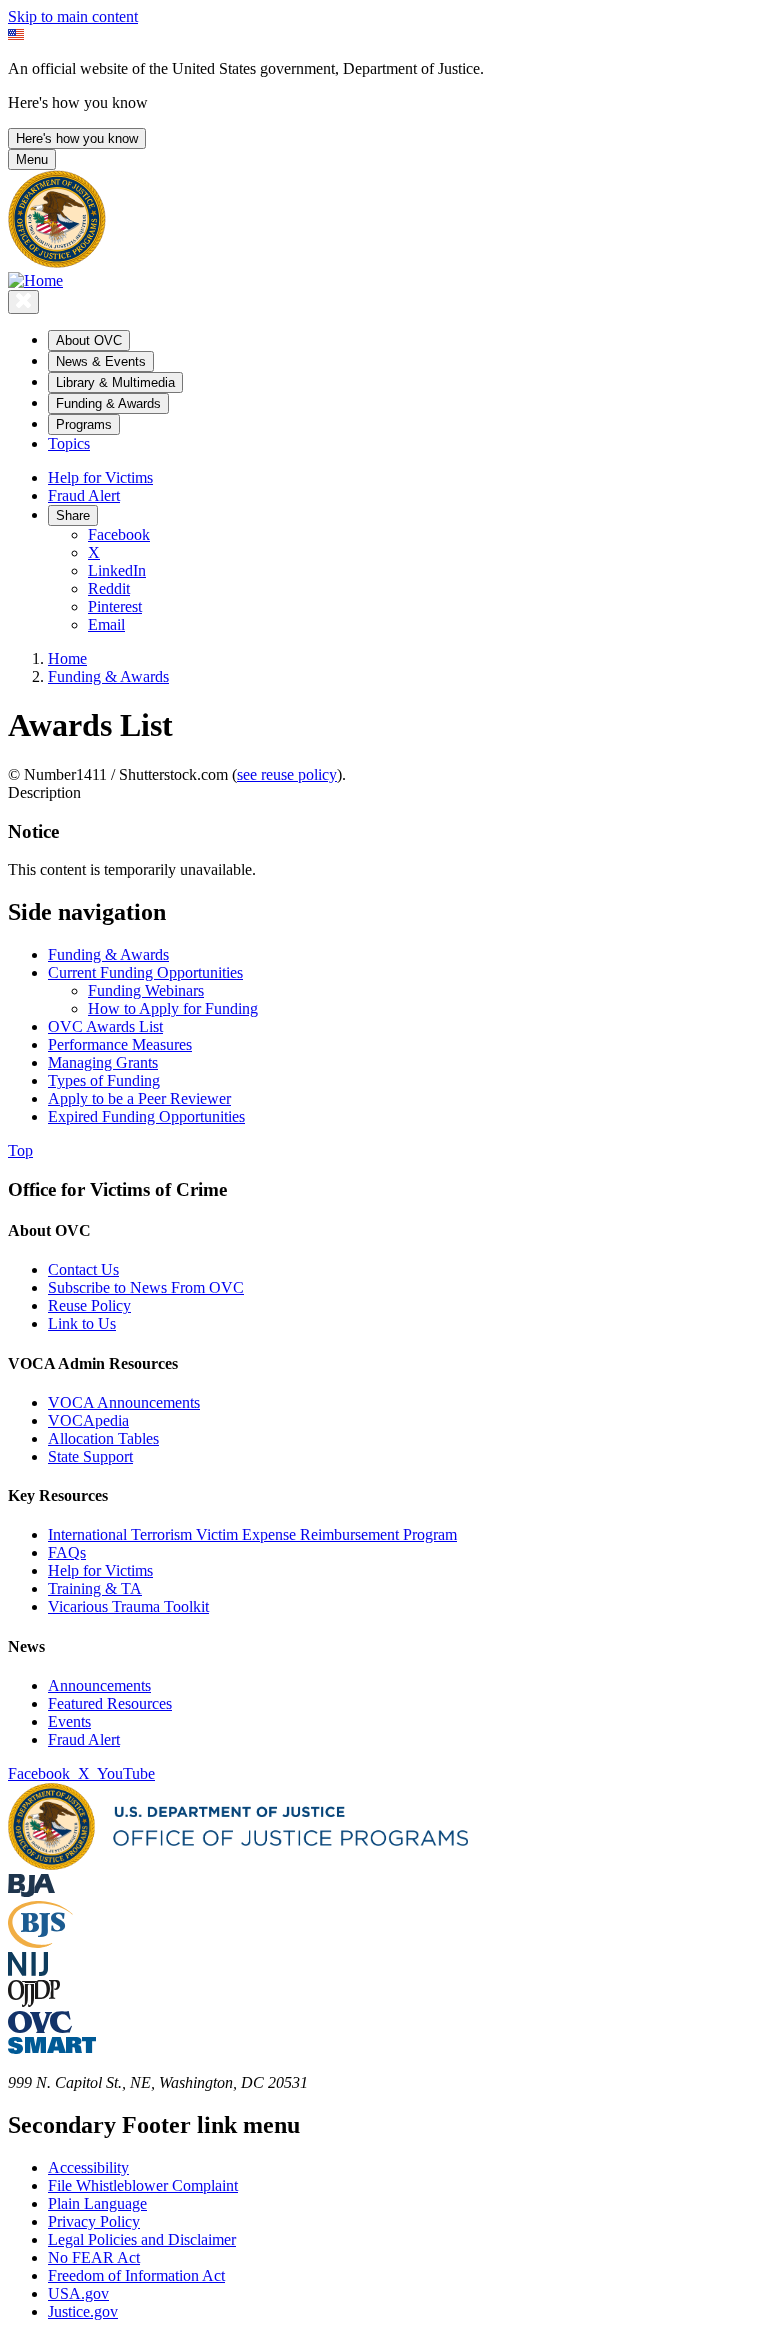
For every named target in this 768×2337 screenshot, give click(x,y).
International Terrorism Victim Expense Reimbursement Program (252, 1534)
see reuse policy (287, 774)
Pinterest (115, 606)
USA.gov (78, 2293)
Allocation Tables (103, 1438)
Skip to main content (73, 16)
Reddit (109, 588)
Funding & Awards (108, 676)
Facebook (119, 534)
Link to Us (82, 1323)
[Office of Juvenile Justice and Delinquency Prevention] (34, 2001)
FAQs (67, 1552)
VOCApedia (88, 1420)
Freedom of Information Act (136, 2275)
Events (69, 1721)
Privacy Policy (94, 2221)
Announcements (99, 1685)
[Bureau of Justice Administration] (31, 1891)
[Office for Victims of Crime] (40, 2027)
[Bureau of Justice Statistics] (40, 1942)
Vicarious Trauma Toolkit (128, 1606)
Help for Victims (100, 477)
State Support (90, 1456)
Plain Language (97, 2203)
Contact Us (83, 1269)
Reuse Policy (89, 1305)
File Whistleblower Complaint (143, 2185)
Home (67, 658)
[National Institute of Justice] (28, 1970)
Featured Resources (110, 1703)
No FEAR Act (94, 2257)
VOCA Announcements (124, 1402)
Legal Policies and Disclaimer (142, 2239)
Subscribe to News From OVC (146, 1287)
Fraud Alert (84, 495)
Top (20, 1150)
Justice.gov (83, 2311)
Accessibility (88, 2167)
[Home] (35, 280)
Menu (32, 159)
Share (73, 515)
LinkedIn (117, 570)
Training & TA (95, 1588)
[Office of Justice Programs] (57, 262)
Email (106, 624)
